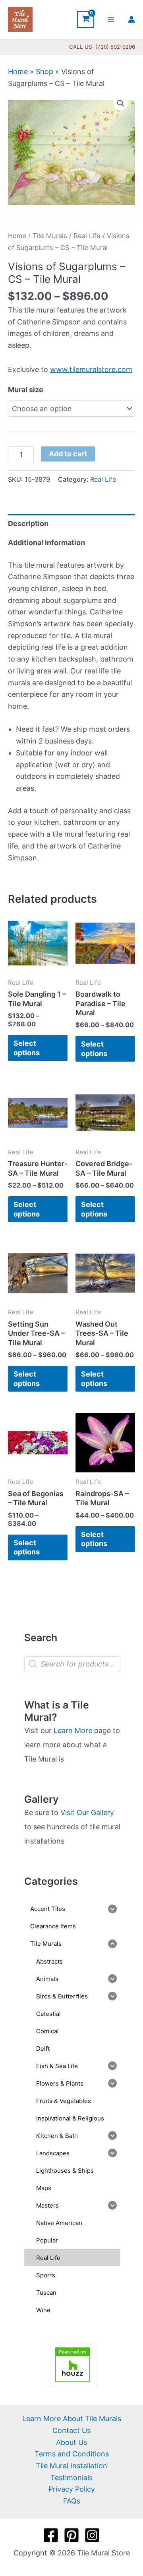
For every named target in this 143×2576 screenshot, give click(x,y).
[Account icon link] (131, 19)
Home (18, 72)
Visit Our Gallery (87, 1812)
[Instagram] (92, 2535)
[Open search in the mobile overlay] (72, 1664)
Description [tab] (28, 523)
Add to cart (68, 454)
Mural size (26, 390)
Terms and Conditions (72, 2454)
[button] (121, 103)
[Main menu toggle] (111, 19)
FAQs (72, 2501)
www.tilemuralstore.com (91, 369)
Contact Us (71, 2430)
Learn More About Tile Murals (72, 2419)
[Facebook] (51, 2535)
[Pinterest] (71, 2535)
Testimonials (71, 2478)
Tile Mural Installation (71, 2466)
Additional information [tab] (46, 542)
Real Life (87, 236)
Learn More (73, 1730)
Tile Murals (50, 236)
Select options (27, 1048)
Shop (44, 72)
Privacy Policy (72, 2489)
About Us (71, 2442)
